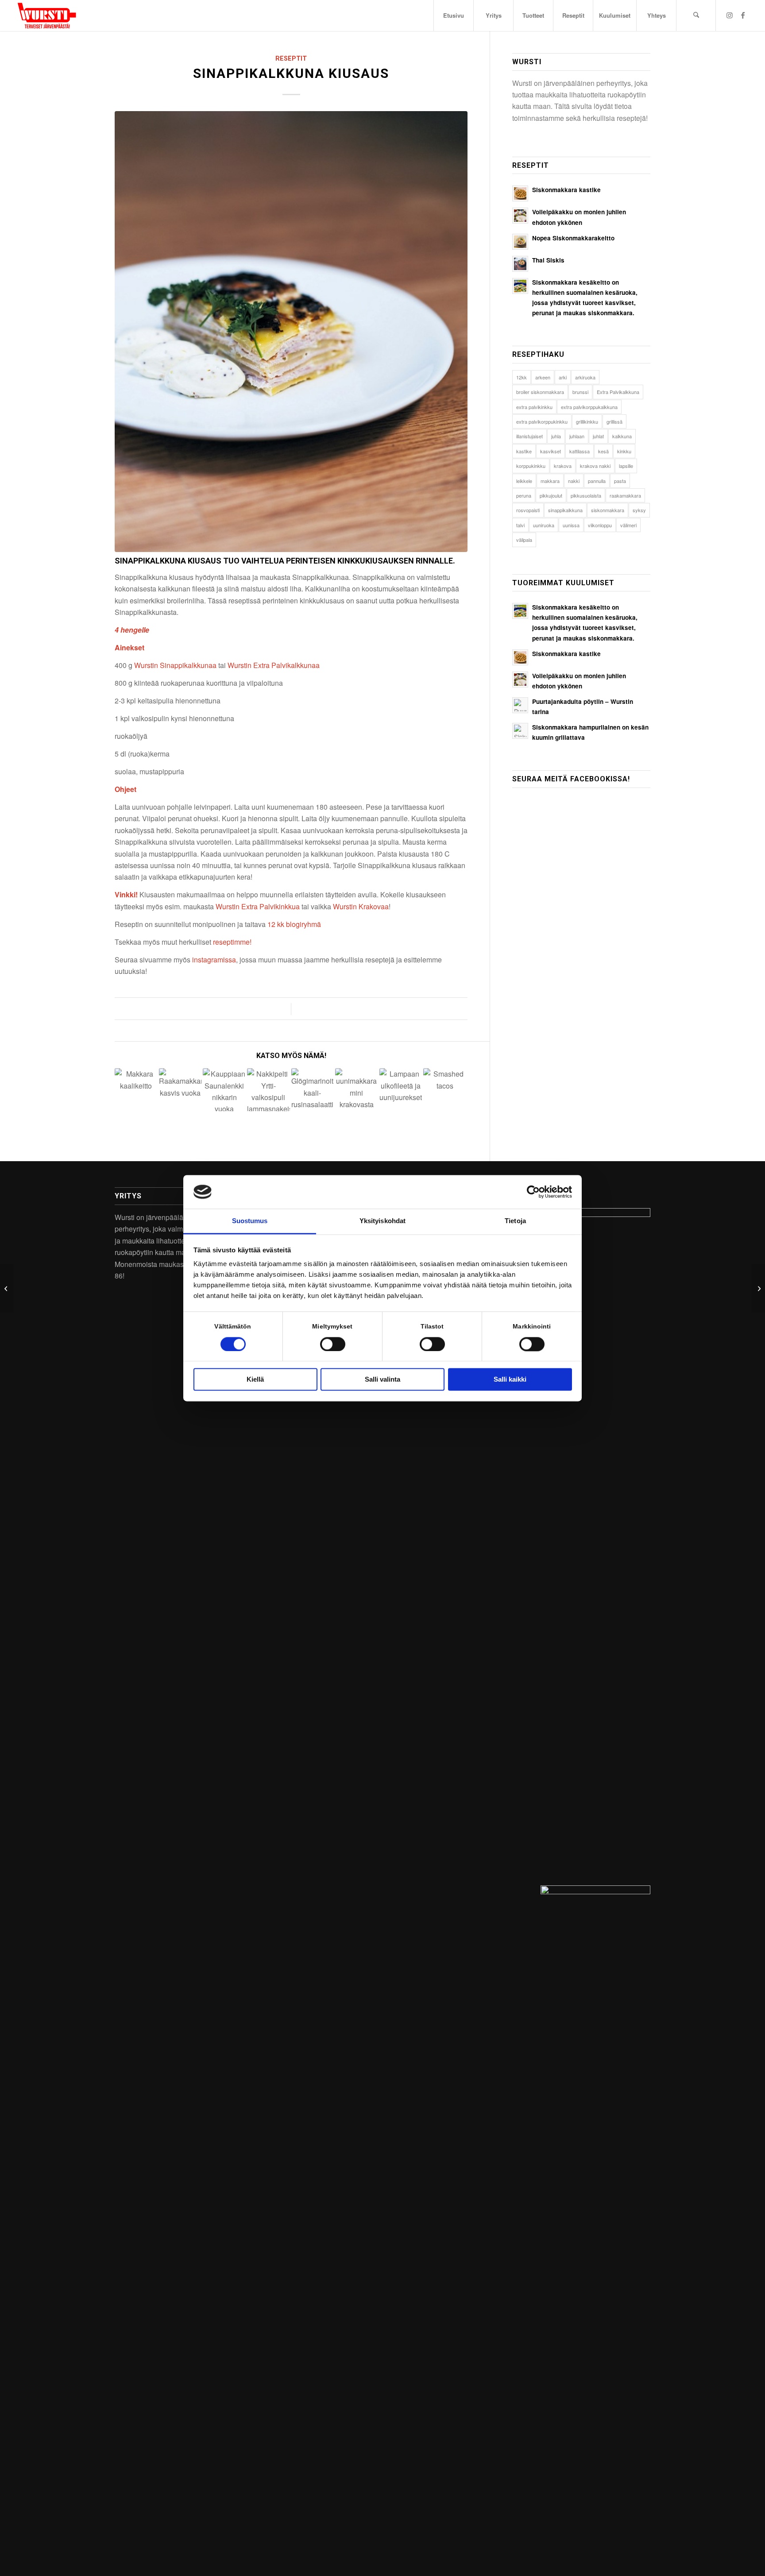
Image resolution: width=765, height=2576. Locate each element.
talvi (520, 525)
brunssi (580, 392)
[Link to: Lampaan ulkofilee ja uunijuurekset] (401, 1090)
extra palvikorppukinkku (542, 421)
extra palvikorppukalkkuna (589, 407)
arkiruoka (585, 377)
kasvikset (551, 451)
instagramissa (214, 960)
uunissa (571, 525)
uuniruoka (544, 525)
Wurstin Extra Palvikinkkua (258, 906)
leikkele (524, 481)
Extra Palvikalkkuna (618, 392)
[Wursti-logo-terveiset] (47, 15)
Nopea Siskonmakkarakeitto (573, 238)
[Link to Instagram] (730, 15)
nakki (574, 481)
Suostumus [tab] (250, 1221)
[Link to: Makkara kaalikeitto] (136, 1090)
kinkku (624, 451)
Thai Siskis (548, 260)
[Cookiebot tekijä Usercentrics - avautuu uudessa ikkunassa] (533, 1192)
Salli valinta (382, 1380)
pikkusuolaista (586, 495)
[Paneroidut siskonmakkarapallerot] (758, 1288)
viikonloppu (600, 525)
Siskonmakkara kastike (566, 190)
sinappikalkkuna (565, 510)
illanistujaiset (529, 436)
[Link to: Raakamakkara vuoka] (180, 1090)
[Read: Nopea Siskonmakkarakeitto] (520, 242)
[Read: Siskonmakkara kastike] (520, 193)
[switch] (333, 1344)
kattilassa (580, 451)
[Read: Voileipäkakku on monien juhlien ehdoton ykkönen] (520, 216)
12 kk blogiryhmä (294, 924)
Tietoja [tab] (515, 1221)
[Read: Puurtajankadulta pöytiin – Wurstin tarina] (520, 705)
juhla (556, 436)
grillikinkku (587, 421)
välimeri (628, 525)
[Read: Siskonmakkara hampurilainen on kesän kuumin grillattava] (520, 731)
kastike (524, 451)
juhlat (598, 436)
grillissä (614, 421)
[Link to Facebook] (743, 15)
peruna (524, 495)
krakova (563, 466)
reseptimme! (232, 942)
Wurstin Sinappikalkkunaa (175, 665)
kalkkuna (622, 436)
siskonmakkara (608, 510)
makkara (550, 481)
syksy (639, 510)
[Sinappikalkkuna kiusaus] (291, 332)
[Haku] (696, 15)
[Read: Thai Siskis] (520, 264)
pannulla (597, 481)
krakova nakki (595, 466)
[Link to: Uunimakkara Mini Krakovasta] (357, 1090)
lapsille (626, 466)
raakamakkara (625, 495)
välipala (524, 540)
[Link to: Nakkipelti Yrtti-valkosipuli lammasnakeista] (269, 1090)
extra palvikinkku (534, 407)
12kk (522, 377)
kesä (603, 451)
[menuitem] (453, 15)
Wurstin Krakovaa (361, 906)
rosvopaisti (528, 510)
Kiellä (255, 1380)
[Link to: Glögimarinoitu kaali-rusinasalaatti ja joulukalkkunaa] (313, 1090)
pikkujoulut (551, 495)
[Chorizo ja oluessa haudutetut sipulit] (7, 1288)
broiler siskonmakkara (540, 392)
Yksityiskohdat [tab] (382, 1221)
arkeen (543, 377)
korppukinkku (531, 466)
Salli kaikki (510, 1380)
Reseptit (291, 59)
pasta (620, 481)
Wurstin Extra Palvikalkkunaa (274, 665)
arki (563, 377)
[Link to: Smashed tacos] (445, 1090)
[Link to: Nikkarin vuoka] (224, 1090)
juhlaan (577, 436)
